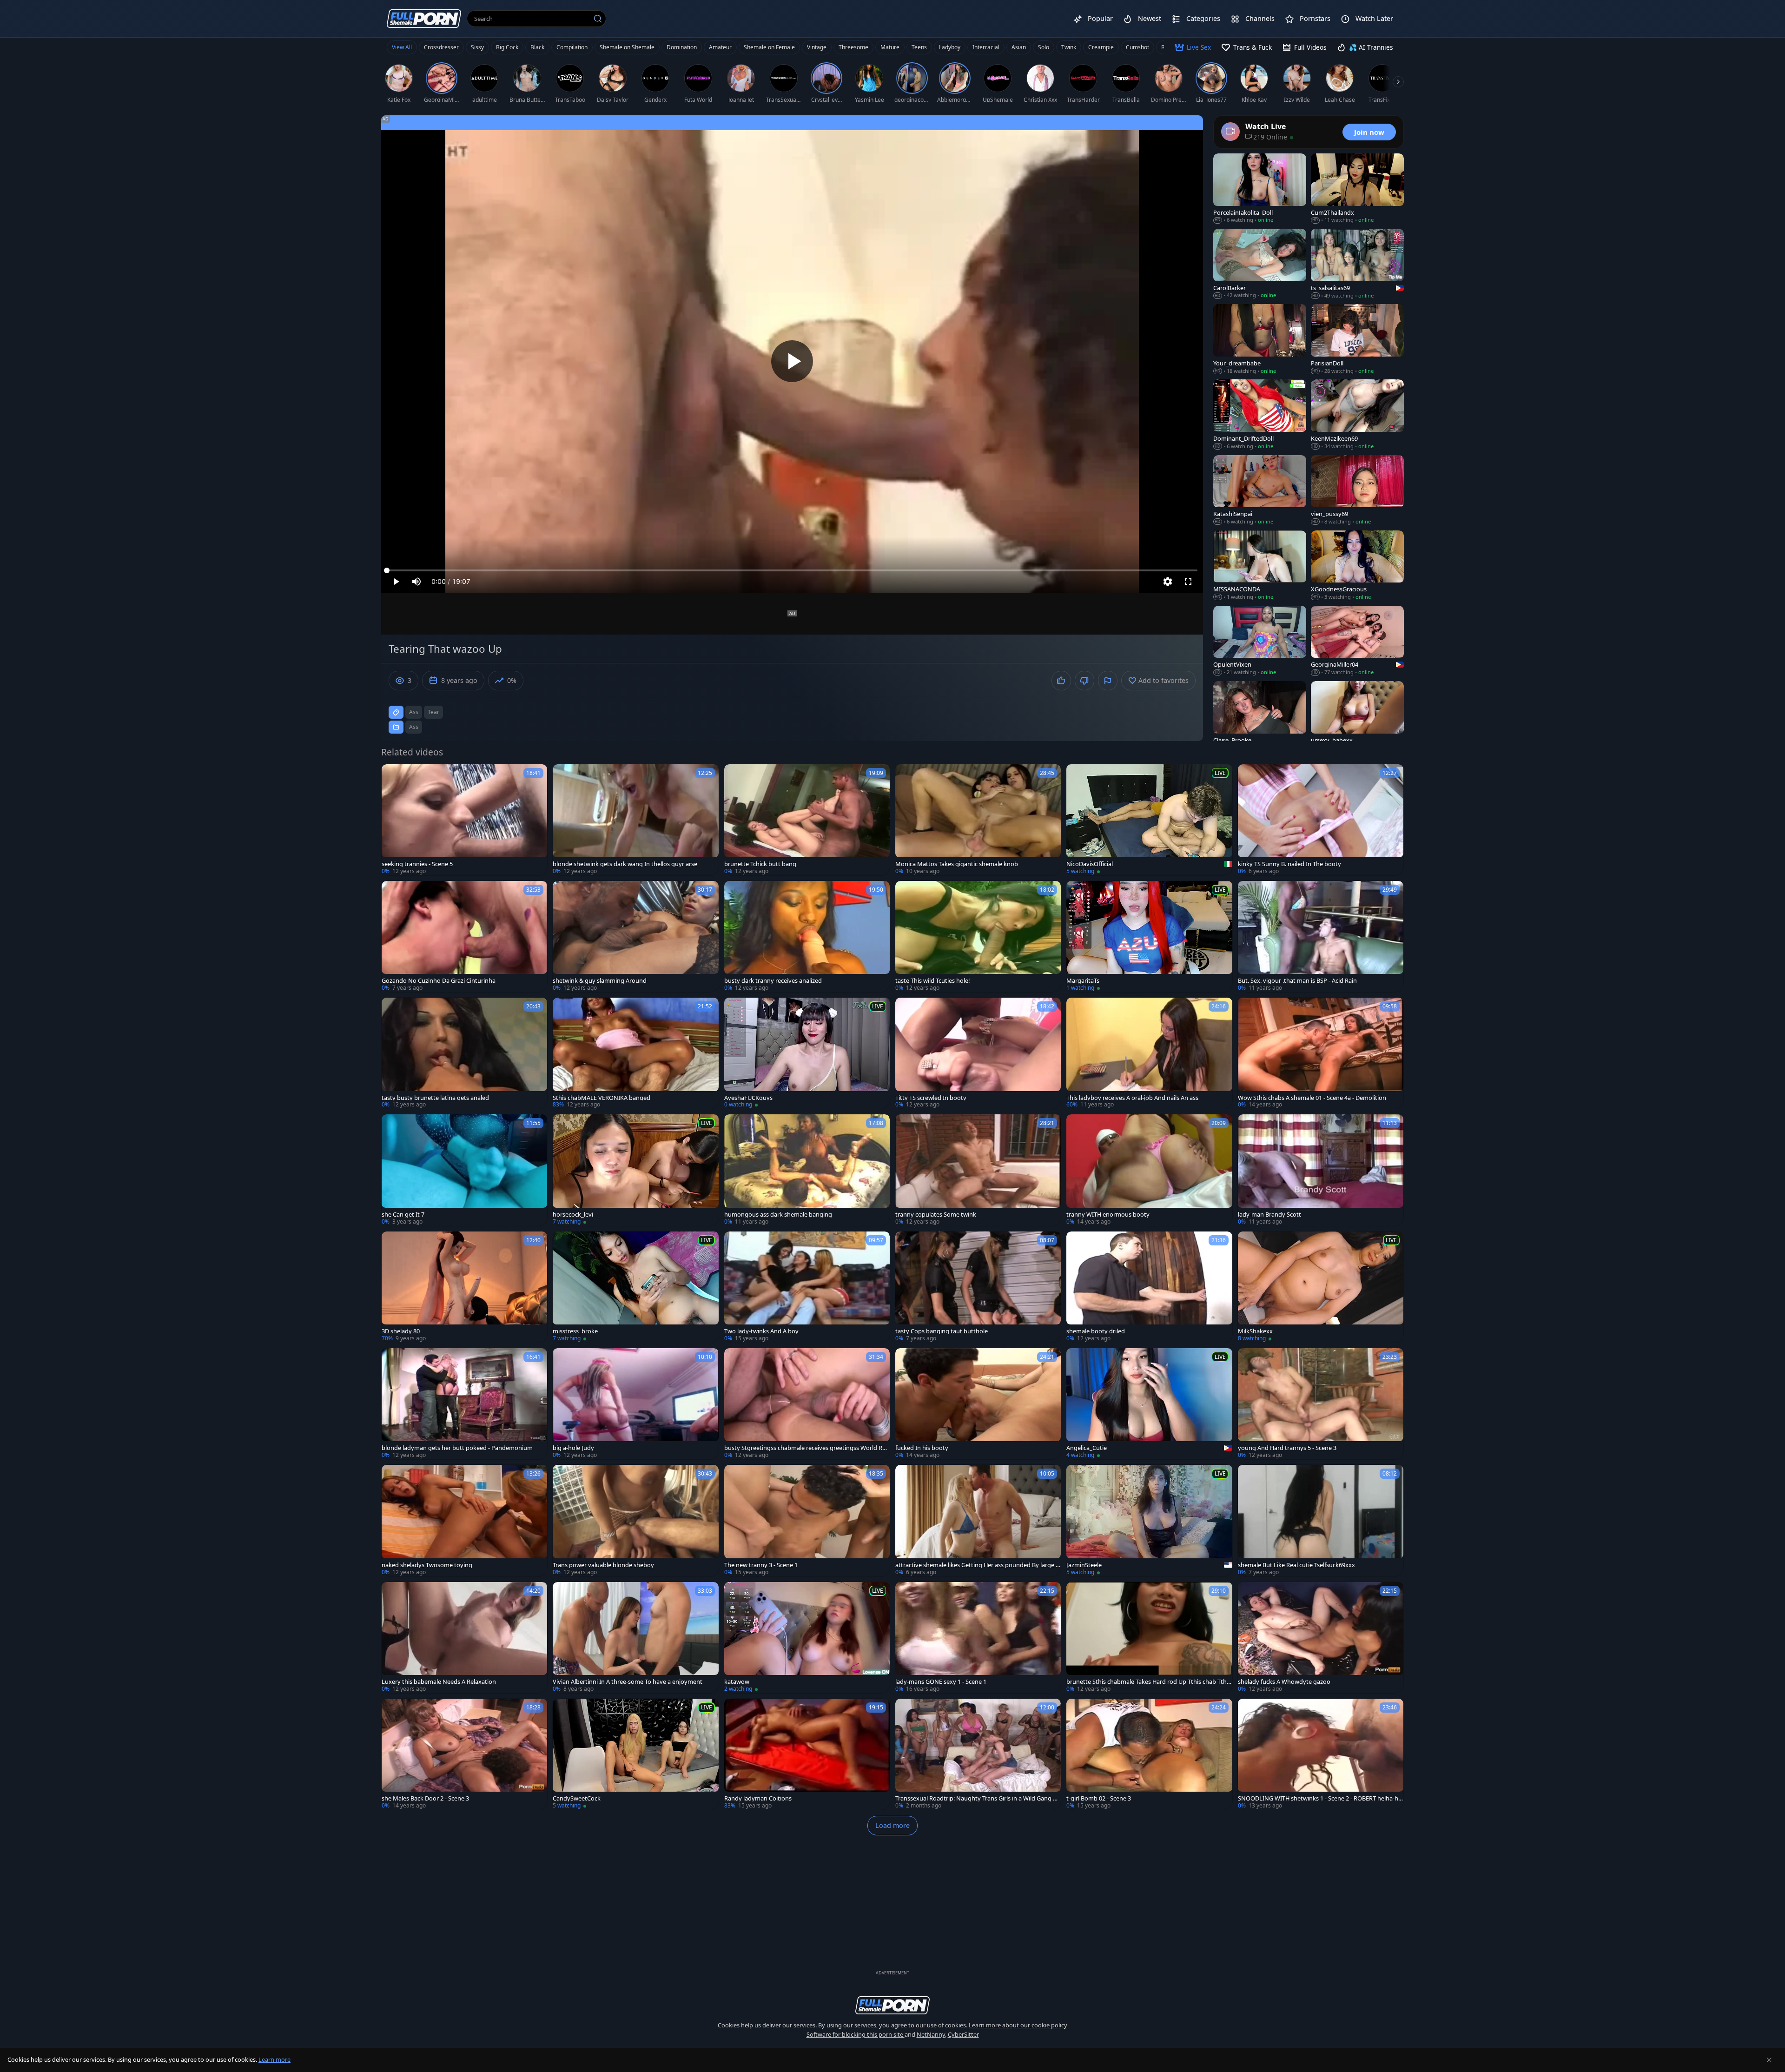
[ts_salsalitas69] (1357, 264)
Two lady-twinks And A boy (761, 1331)
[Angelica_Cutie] (1149, 1404)
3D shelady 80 (401, 1331)
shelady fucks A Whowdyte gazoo (1284, 1682)
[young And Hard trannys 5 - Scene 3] (1321, 1404)
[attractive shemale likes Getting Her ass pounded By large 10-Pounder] (978, 1520)
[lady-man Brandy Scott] (1321, 1170)
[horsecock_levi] (635, 1170)
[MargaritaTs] (1149, 937)
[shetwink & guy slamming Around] (635, 937)
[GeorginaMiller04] (1357, 641)
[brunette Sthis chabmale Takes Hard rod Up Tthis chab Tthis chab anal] (1149, 1638)
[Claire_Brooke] (1260, 716)
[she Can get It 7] (464, 1170)
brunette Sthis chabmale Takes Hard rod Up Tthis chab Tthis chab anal (1149, 1682)
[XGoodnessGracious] (1357, 566)
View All (402, 47)
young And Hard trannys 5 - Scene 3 (1287, 1448)
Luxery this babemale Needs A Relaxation (439, 1682)
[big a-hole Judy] (635, 1404)
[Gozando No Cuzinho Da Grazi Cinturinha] (464, 937)
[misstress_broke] (635, 1287)
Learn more (274, 2059)
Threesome (853, 47)
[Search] (598, 19)
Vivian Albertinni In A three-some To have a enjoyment (628, 1682)
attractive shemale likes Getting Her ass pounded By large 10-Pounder (977, 1565)
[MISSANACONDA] (1260, 566)
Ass (414, 727)
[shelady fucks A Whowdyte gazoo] (1321, 1638)
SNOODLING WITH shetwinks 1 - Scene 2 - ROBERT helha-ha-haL (1321, 1798)
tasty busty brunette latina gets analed (435, 1098)
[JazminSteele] (1149, 1520)
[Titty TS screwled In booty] (978, 1053)
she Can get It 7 (403, 1215)
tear (433, 712)
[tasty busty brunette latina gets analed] (464, 1053)
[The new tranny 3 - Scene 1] (807, 1520)
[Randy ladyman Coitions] (807, 1754)
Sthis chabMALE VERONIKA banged (602, 1098)
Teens (919, 47)
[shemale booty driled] (1149, 1287)
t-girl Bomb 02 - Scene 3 (1099, 1798)
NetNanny (931, 2034)
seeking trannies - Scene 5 (417, 864)
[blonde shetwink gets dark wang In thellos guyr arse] (635, 820)
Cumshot (1137, 47)
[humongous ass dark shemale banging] (807, 1170)
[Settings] (1168, 582)
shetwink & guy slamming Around (600, 981)
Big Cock (507, 47)
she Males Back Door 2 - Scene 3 (425, 1798)
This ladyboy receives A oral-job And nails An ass (1132, 1098)
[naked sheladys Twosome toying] (464, 1520)
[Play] (792, 361)
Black (537, 47)
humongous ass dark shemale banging (778, 1215)
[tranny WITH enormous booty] (1149, 1170)
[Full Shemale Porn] (424, 18)
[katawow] (807, 1638)
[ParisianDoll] (1357, 339)
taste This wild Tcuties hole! (932, 981)
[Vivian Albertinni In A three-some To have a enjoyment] (635, 1638)
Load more (892, 1825)
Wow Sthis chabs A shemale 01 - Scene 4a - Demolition (1312, 1098)
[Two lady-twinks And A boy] (807, 1287)
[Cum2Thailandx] (1357, 189)
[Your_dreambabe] (1260, 339)
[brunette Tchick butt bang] (807, 820)
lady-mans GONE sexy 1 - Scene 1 (941, 1682)
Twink (1069, 47)
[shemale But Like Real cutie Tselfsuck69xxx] (1321, 1520)
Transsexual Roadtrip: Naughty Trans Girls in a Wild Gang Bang (978, 1798)
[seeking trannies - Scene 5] (464, 820)
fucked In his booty (922, 1448)
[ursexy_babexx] (1357, 716)
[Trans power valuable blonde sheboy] (635, 1520)
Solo (1044, 47)
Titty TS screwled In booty (931, 1098)
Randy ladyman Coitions (758, 1798)
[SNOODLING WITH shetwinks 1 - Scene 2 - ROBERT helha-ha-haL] (1321, 1754)
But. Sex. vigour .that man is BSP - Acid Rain (1297, 981)
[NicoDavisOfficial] (1149, 820)
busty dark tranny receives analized (773, 981)
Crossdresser (441, 47)
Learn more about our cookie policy (1018, 2025)
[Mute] (416, 582)
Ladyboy (950, 47)
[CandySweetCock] (635, 1754)
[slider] (792, 570)
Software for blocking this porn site (856, 2034)
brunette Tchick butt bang (760, 864)
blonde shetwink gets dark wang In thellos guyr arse (625, 864)
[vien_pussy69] (1357, 490)
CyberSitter (963, 2034)
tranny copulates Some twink (936, 1215)
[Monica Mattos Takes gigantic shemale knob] (978, 820)
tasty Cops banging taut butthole (942, 1331)
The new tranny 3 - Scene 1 (761, 1565)
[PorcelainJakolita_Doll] (1260, 189)
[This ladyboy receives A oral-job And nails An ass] (1149, 1053)
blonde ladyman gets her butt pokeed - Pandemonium (457, 1448)
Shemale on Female (769, 47)
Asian (1019, 47)
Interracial (986, 47)
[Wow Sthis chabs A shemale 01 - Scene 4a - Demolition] (1321, 1053)
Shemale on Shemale (627, 47)
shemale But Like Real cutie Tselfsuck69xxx (1296, 1565)
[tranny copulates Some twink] (978, 1170)
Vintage (817, 47)
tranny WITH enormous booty (1108, 1215)
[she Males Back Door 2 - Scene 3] (464, 1754)
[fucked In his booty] (978, 1404)
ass (414, 712)
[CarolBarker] (1260, 264)
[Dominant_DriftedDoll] (1260, 415)
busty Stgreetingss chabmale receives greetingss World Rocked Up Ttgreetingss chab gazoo (807, 1448)
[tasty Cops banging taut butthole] (978, 1287)
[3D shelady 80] (464, 1287)
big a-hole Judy (573, 1448)
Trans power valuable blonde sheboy (603, 1565)
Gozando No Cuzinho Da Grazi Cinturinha (439, 981)
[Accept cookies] (1769, 2060)
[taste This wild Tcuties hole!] (978, 937)
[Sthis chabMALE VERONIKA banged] (635, 1053)
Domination (682, 47)
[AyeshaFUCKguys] (807, 1053)
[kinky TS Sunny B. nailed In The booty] (1321, 820)
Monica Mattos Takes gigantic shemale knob (957, 864)
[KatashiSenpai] (1260, 490)
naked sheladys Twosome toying (427, 1565)
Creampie (1101, 47)
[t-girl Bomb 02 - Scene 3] (1149, 1754)
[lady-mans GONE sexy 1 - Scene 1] (978, 1638)
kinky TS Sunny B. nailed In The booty (1289, 864)
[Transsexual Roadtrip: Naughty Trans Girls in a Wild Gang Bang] (978, 1754)
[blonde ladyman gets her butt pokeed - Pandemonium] (464, 1404)
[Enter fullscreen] (1188, 582)
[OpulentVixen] (1260, 641)
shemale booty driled (1096, 1331)
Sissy (477, 47)
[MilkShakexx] (1321, 1287)
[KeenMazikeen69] (1357, 415)
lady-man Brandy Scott (1269, 1215)
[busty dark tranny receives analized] (807, 937)
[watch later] (393, 775)
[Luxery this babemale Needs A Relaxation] (464, 1638)
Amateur (720, 47)
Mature (890, 47)
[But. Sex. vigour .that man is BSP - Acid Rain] (1321, 937)
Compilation (572, 47)
